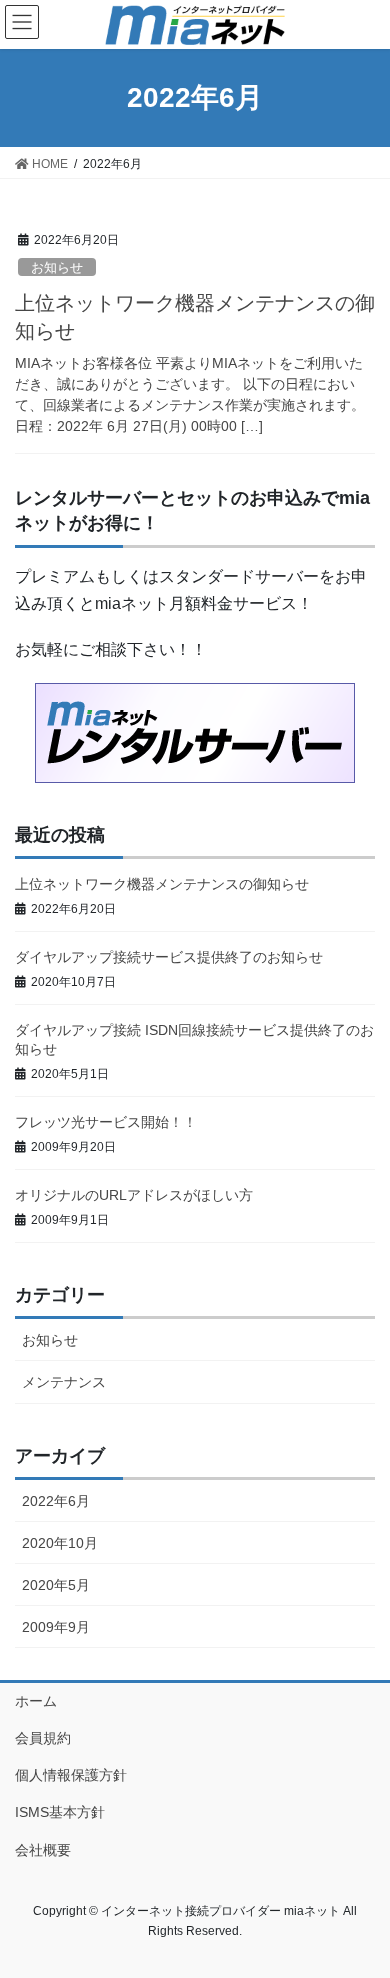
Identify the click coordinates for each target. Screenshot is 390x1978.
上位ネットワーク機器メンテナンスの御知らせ (162, 884)
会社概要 (43, 1850)
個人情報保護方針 (71, 1775)
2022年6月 (56, 1501)
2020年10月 (60, 1543)
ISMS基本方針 (60, 1812)
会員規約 (43, 1738)
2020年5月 (56, 1585)
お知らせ (57, 267)
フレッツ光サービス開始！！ (106, 1122)
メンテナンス (64, 1382)
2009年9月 (56, 1627)
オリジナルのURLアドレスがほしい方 (134, 1195)
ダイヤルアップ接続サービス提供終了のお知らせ (169, 957)
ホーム (36, 1701)
